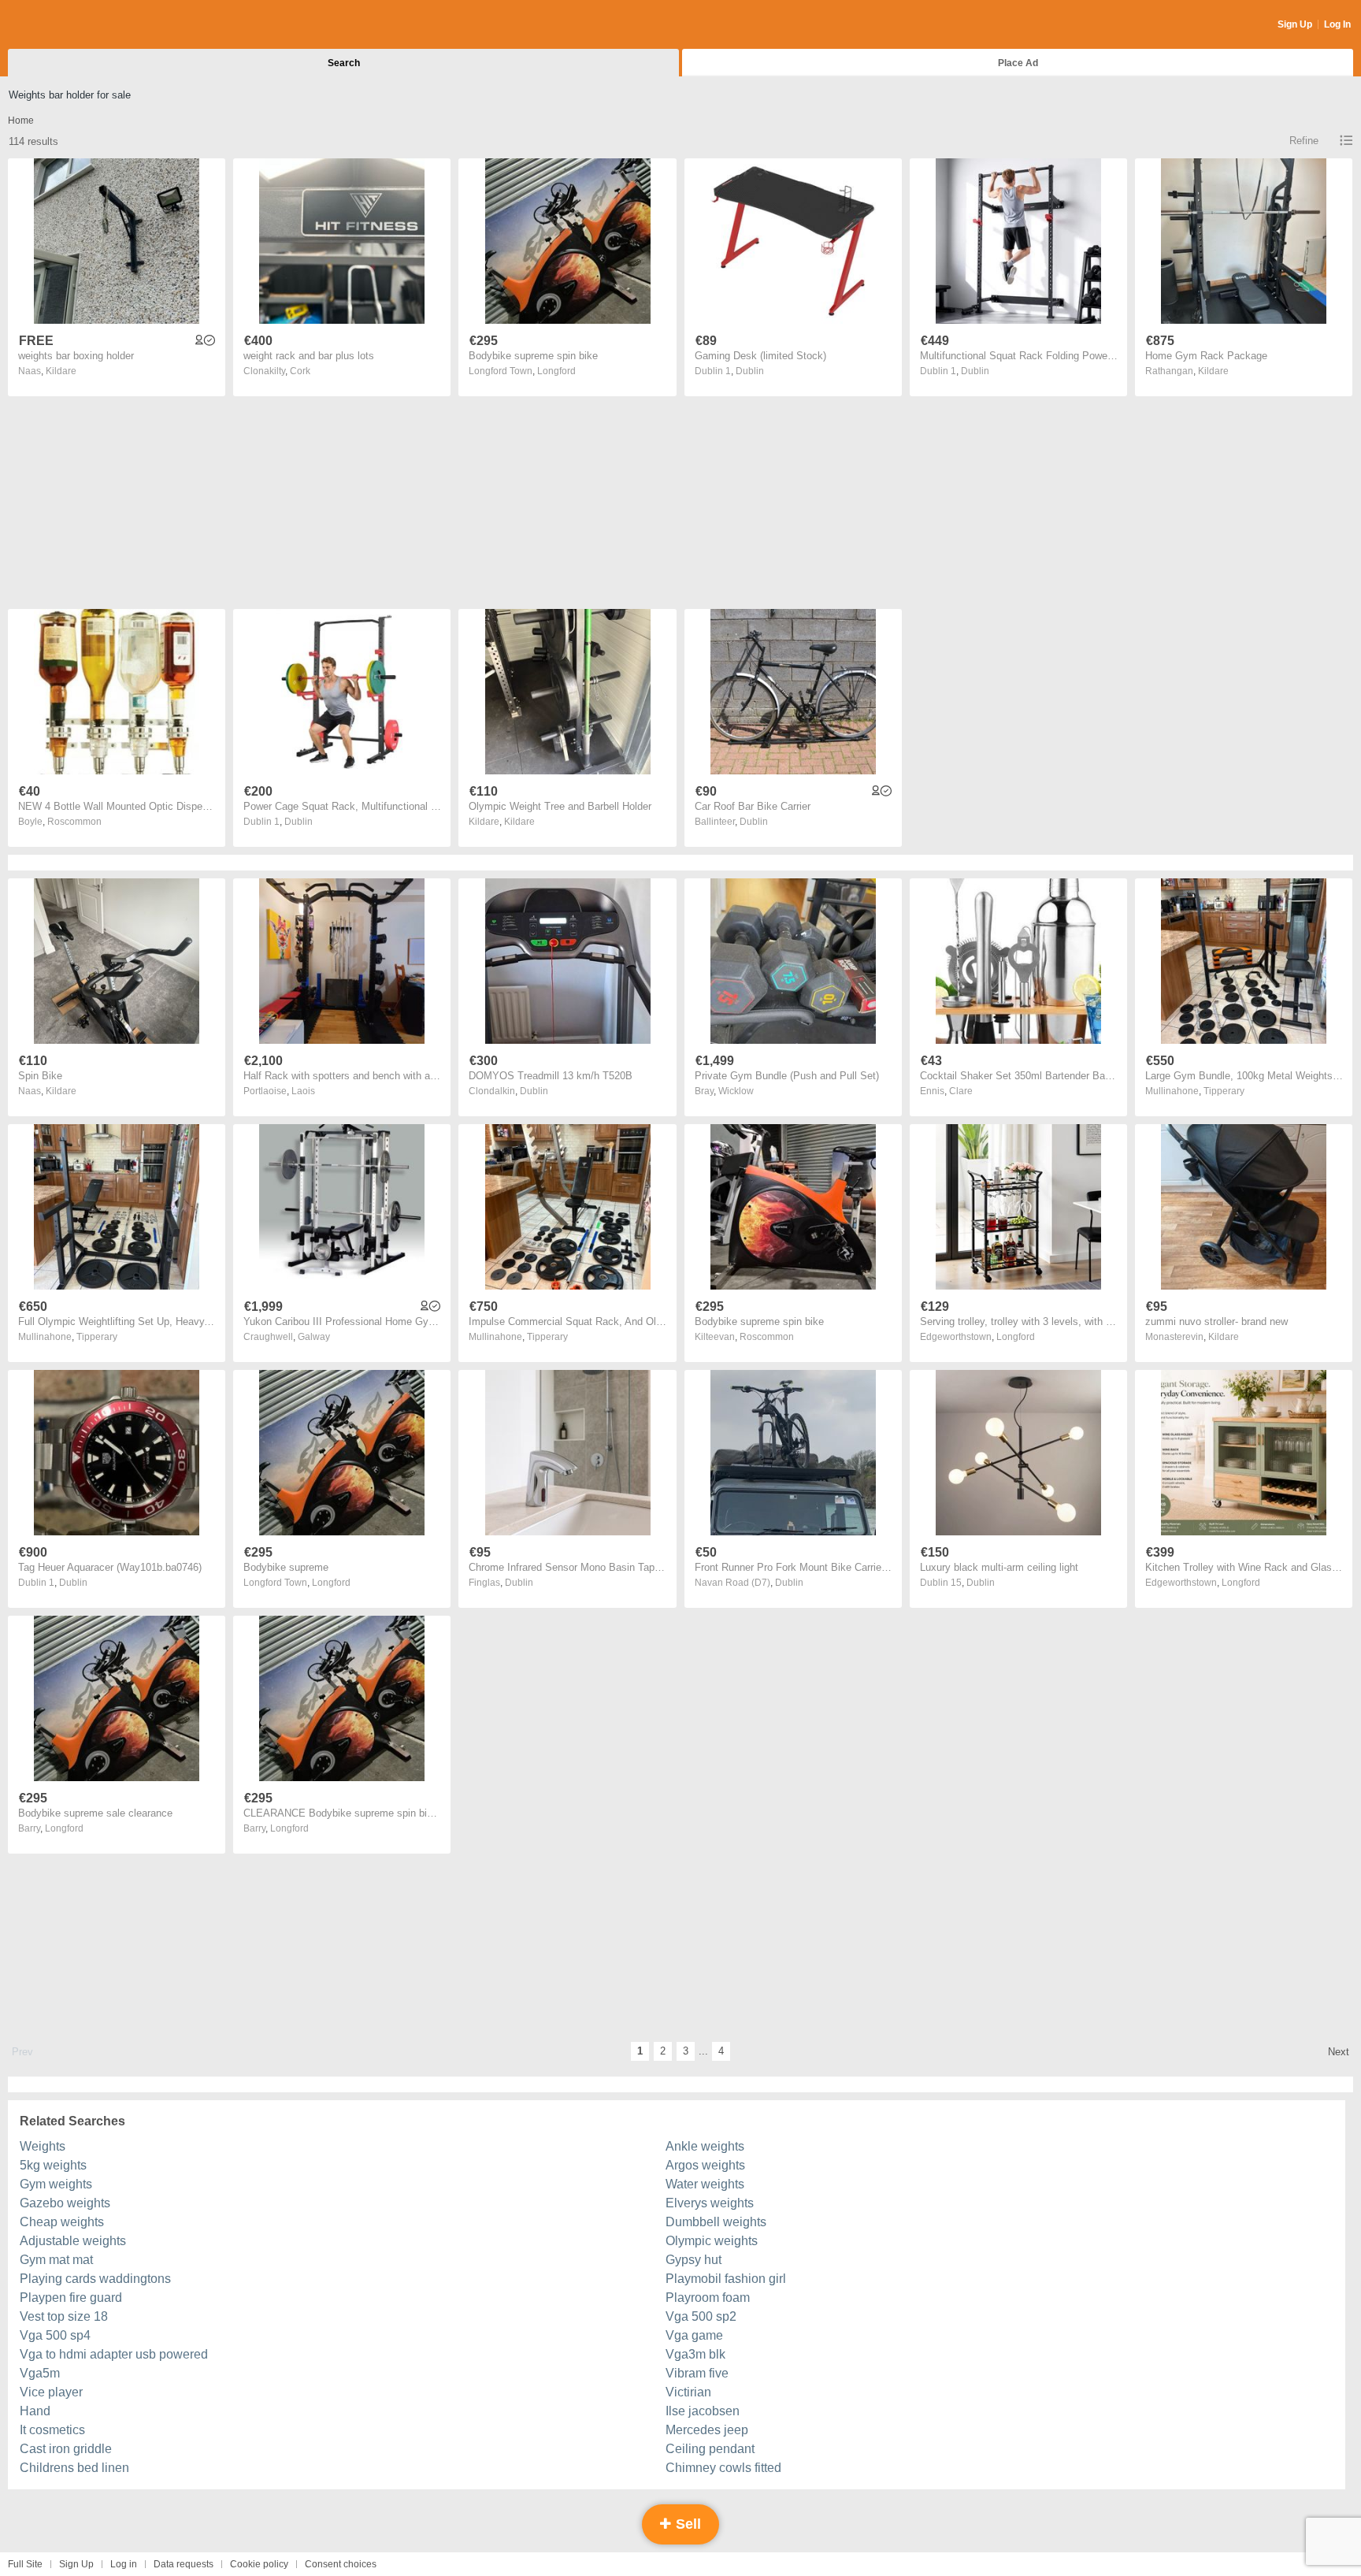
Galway (314, 1337)
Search (344, 63)
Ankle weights (705, 2146)
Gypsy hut (693, 2260)
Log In (1337, 24)
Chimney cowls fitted (723, 2468)
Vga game (694, 2335)
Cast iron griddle (66, 2449)
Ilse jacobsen (703, 2411)
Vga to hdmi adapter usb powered (114, 2354)
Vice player (51, 2392)
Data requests (184, 2564)
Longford (556, 371)
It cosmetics (52, 2430)
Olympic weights (712, 2241)
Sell (686, 2524)
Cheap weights (62, 2222)
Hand (35, 2411)
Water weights (705, 2184)
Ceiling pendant (710, 2449)
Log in (124, 2564)
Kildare (61, 371)
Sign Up (1295, 24)
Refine (1304, 141)
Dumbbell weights (716, 2222)
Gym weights (56, 2184)
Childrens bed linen (74, 2468)
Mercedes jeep (707, 2430)
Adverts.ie (70, 25)
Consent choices (341, 2564)
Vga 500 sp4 (55, 2335)
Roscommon (74, 822)
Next (1339, 2052)
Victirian (688, 2392)
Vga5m (40, 2373)
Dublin (750, 371)
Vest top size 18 (64, 2316)
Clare (961, 1091)
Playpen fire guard (71, 2298)
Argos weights (705, 2165)
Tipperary (1224, 1091)
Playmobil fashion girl (726, 2279)
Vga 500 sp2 (701, 2316)
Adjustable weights (73, 2241)
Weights (43, 2146)
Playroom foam (708, 2298)
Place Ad (1018, 63)
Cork (300, 371)
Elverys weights (710, 2203)
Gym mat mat (56, 2260)
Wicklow (736, 1091)
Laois (303, 1091)
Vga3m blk (695, 2354)
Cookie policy (259, 2564)
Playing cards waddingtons (95, 2279)
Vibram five (697, 2373)
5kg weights (53, 2165)
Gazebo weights (65, 2203)
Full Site (25, 2564)
